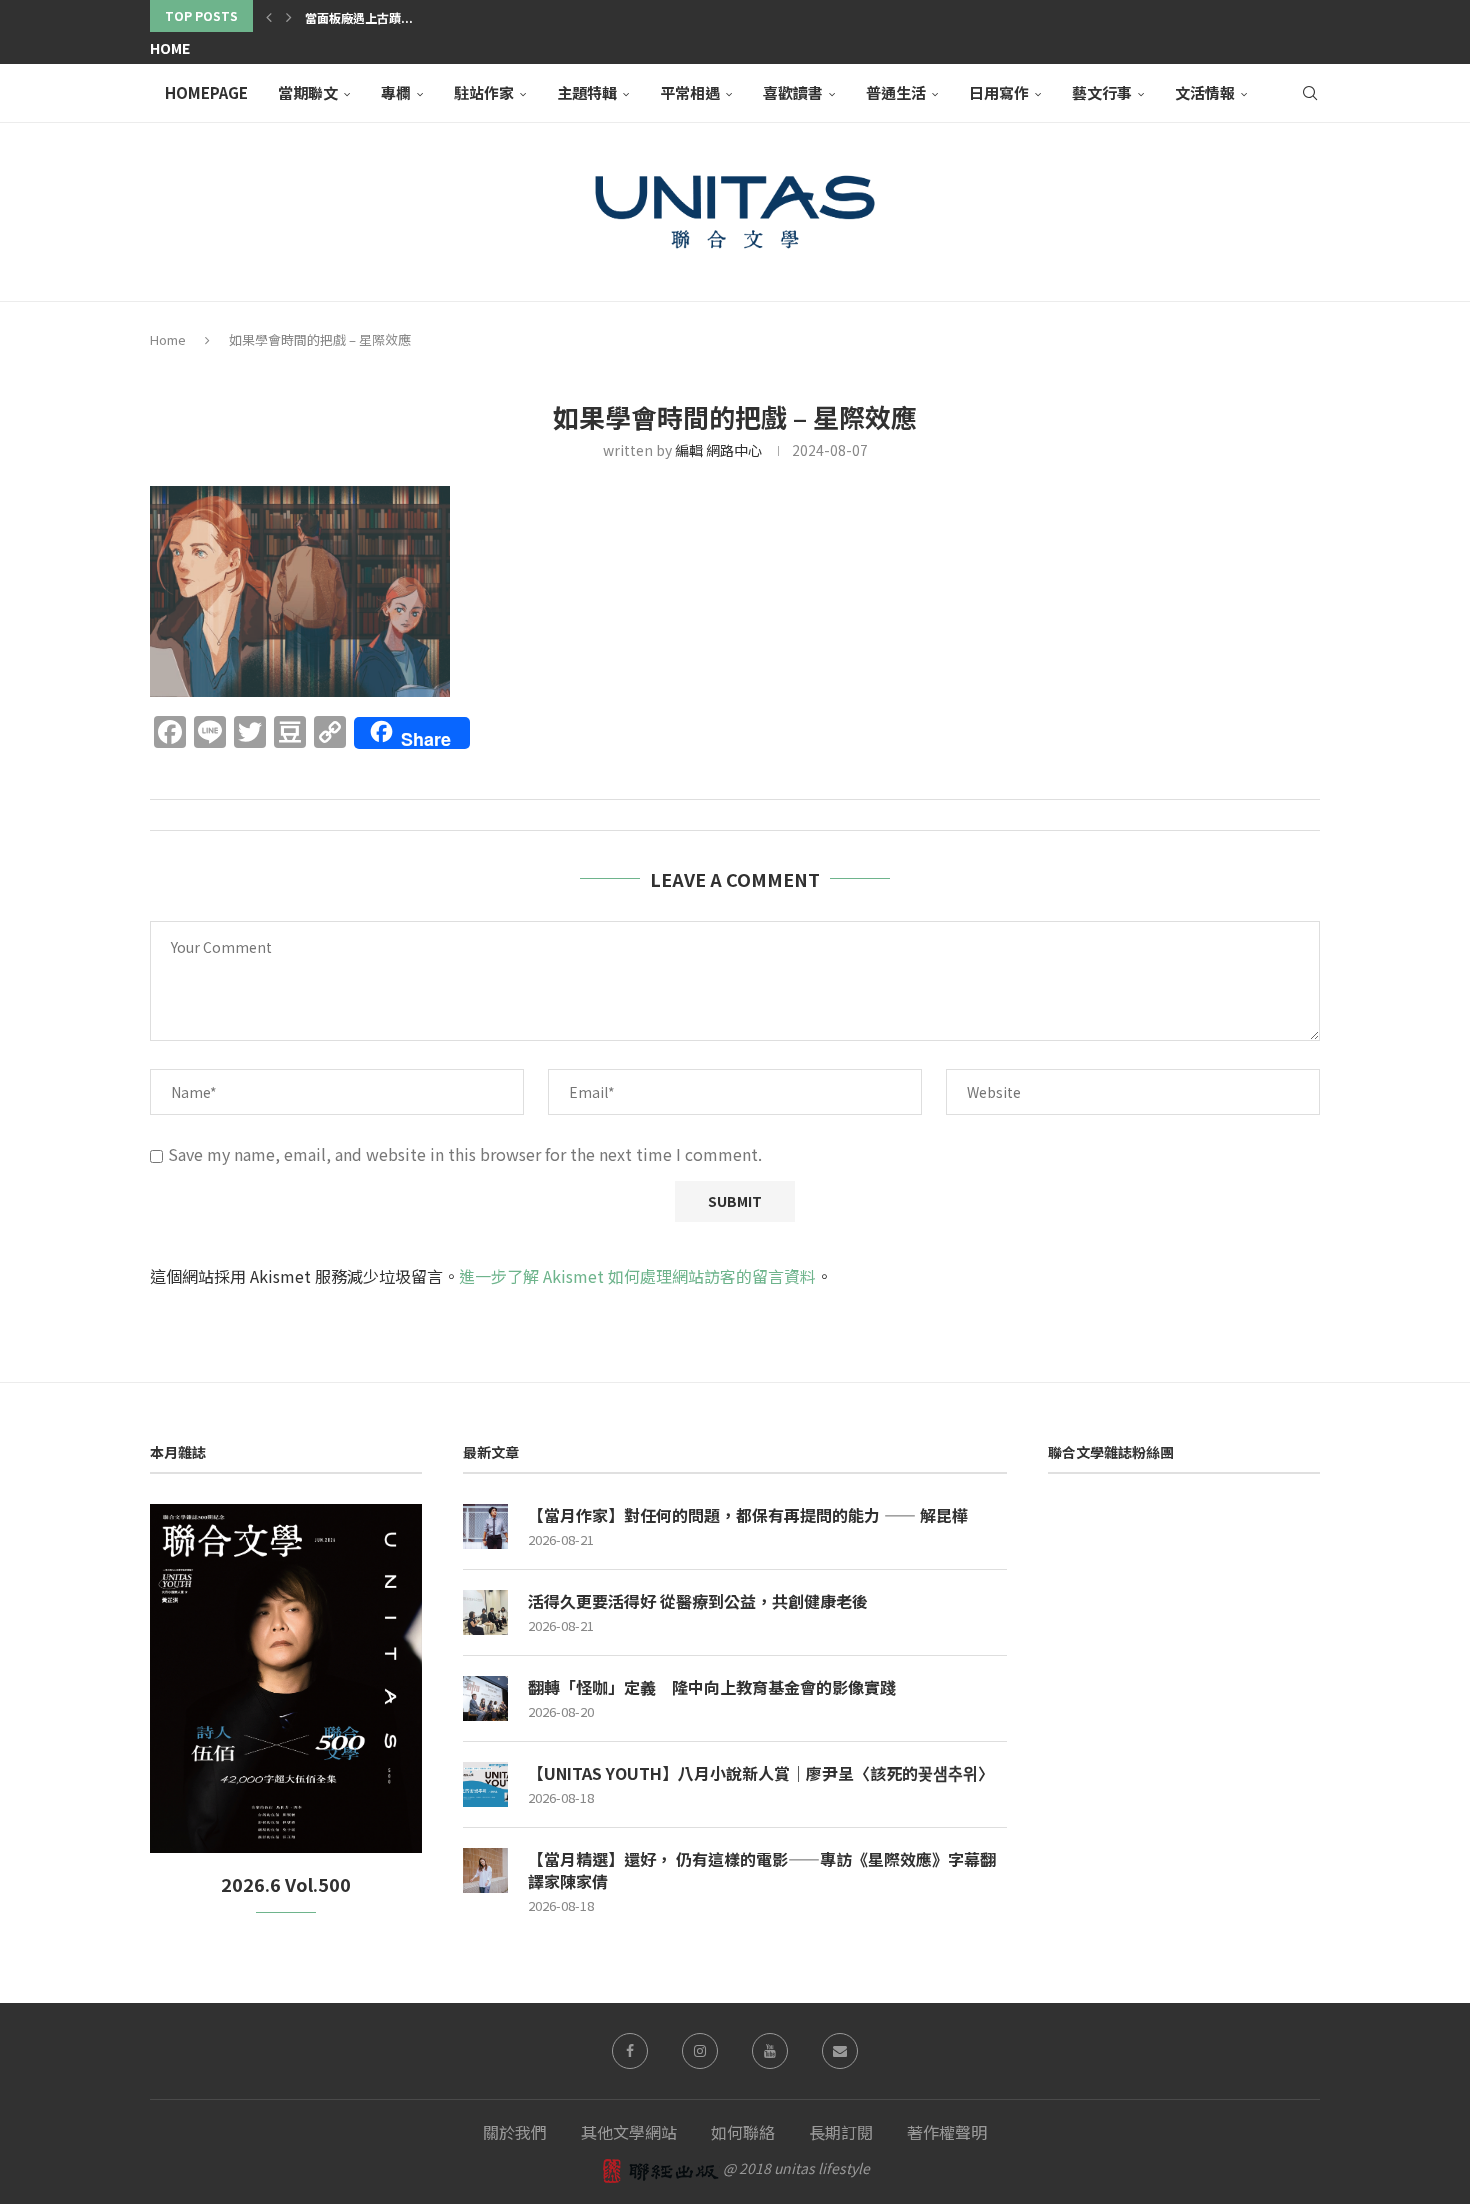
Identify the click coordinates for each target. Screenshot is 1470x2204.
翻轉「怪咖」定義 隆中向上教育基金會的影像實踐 (712, 1687)
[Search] (1310, 93)
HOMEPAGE (206, 92)
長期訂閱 (841, 2132)
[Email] (840, 2051)
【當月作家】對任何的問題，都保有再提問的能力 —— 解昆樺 (748, 1515)
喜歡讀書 (793, 92)
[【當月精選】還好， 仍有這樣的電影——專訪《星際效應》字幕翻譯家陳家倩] (485, 1870)
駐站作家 (484, 92)
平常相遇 (690, 92)
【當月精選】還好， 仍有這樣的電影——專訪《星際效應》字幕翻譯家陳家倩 (762, 1870)
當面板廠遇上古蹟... (359, 17)
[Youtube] (770, 2051)
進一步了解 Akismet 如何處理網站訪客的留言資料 (637, 1276)
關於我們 (515, 2132)
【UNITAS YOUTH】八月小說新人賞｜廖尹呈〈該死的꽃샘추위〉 (761, 1773)
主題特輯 (587, 92)
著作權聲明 (947, 2132)
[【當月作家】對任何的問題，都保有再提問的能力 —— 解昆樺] (485, 1526)
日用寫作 (999, 92)
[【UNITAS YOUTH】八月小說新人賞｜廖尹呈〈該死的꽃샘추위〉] (485, 1784)
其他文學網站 (629, 2132)
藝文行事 (1102, 92)
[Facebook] (630, 2051)
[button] (269, 16)
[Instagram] (700, 2051)
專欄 (396, 92)
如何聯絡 (743, 2132)
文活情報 (1205, 92)
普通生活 (896, 92)
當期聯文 (308, 92)
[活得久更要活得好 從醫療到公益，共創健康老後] (485, 1612)
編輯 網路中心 (718, 450)
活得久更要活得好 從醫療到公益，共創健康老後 (698, 1601)
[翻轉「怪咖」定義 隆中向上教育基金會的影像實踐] (485, 1698)
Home (170, 48)
